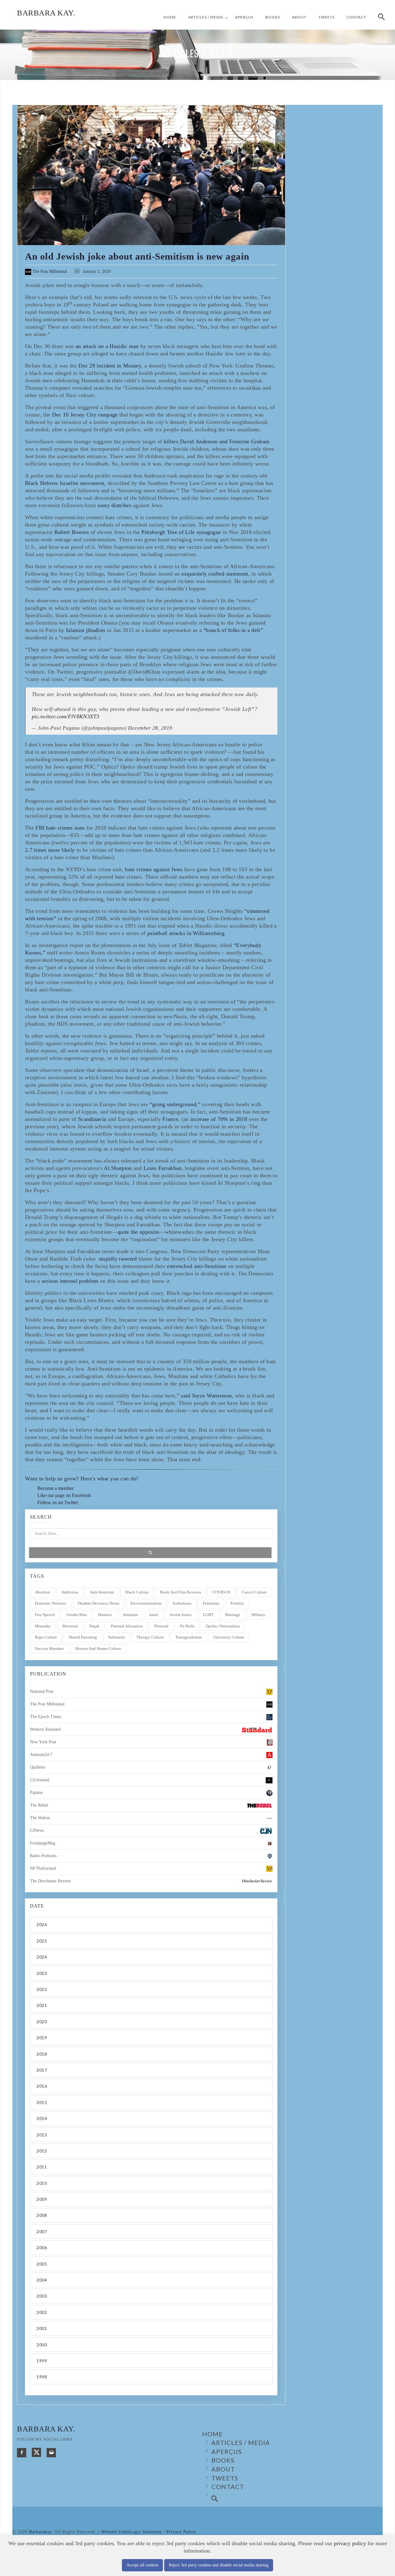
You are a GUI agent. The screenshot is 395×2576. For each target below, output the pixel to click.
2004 (42, 2280)
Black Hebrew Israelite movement (65, 483)
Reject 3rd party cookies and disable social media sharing (219, 2565)
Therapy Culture (150, 1637)
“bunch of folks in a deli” (233, 630)
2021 (42, 2005)
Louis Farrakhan (163, 1168)
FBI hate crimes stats (60, 828)
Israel (154, 1615)
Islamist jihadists (86, 630)
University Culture (229, 1637)
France (170, 1119)
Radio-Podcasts (43, 1856)
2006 (42, 2248)
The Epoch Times (46, 1717)
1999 (42, 2361)
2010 (42, 2183)
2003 (42, 2296)
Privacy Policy (181, 2532)
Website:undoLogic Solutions (131, 2532)
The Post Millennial (49, 271)
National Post (42, 1691)
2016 (42, 2086)
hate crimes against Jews (154, 869)
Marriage (233, 1615)
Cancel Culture (254, 1592)
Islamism (131, 1615)
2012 (42, 2151)
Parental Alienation (127, 1626)
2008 (42, 2215)
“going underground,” (175, 1104)
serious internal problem (70, 1281)
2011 (42, 2167)
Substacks (117, 1637)
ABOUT (299, 17)
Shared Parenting (83, 1637)
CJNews (37, 1830)
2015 (42, 2102)
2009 (42, 2199)
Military (258, 1615)
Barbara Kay (46, 13)
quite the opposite (138, 1232)
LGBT (208, 1615)
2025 (42, 1941)
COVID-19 (221, 1592)
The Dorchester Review (50, 1881)
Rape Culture (46, 1637)
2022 (42, 1989)
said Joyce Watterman (206, 1396)
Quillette (37, 1767)
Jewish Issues (181, 1615)
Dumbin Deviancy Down (98, 1603)
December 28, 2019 (150, 728)
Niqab (94, 1626)
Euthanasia (182, 1603)
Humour (105, 1615)
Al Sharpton (118, 1168)
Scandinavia (92, 1119)
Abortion (42, 1592)
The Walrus (40, 1818)
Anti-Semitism (102, 1592)
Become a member (56, 1488)
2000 (42, 2345)
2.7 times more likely (50, 850)
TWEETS (326, 17)
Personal (161, 1626)
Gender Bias (77, 1615)
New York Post (43, 1742)
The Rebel (39, 1805)
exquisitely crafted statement (215, 574)
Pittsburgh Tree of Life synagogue (181, 532)
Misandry (43, 1626)
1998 (42, 2377)
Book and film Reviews (181, 1592)
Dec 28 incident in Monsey (110, 366)
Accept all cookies (142, 2565)
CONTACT (356, 17)
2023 (42, 1973)
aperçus (244, 17)
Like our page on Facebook (64, 1495)
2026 (42, 1924)
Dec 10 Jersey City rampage (85, 415)
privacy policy (350, 2543)
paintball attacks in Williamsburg (186, 933)
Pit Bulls (187, 1626)
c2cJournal (40, 1780)
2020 (42, 2022)
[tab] (151, 1924)
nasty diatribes (114, 505)
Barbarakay (40, 2532)
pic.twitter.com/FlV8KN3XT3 (66, 716)
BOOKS (273, 17)
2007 (42, 2231)
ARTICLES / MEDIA (206, 17)
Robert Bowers (72, 532)
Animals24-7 (41, 1755)
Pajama (36, 1793)
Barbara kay (46, 2429)
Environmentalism (146, 1603)
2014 (42, 2118)
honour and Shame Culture (98, 1649)
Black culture (137, 1592)
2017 (42, 2070)
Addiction (70, 1592)
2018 (42, 2054)
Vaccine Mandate (49, 1649)
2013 (42, 2135)
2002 (42, 2312)
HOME (170, 17)
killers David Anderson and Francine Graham (217, 441)
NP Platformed (43, 1868)
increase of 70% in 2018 (219, 1119)
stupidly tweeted (118, 1259)
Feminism (211, 1603)
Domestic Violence (51, 1603)
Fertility (237, 1603)
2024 (42, 1957)
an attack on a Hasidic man (107, 346)
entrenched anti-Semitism (197, 1266)
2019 (42, 2038)
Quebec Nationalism (223, 1626)
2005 (42, 2264)
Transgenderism (189, 1637)
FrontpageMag (43, 1843)
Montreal (70, 1626)
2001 (42, 2328)
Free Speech (45, 1615)
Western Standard (45, 1729)
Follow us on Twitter (58, 1502)
